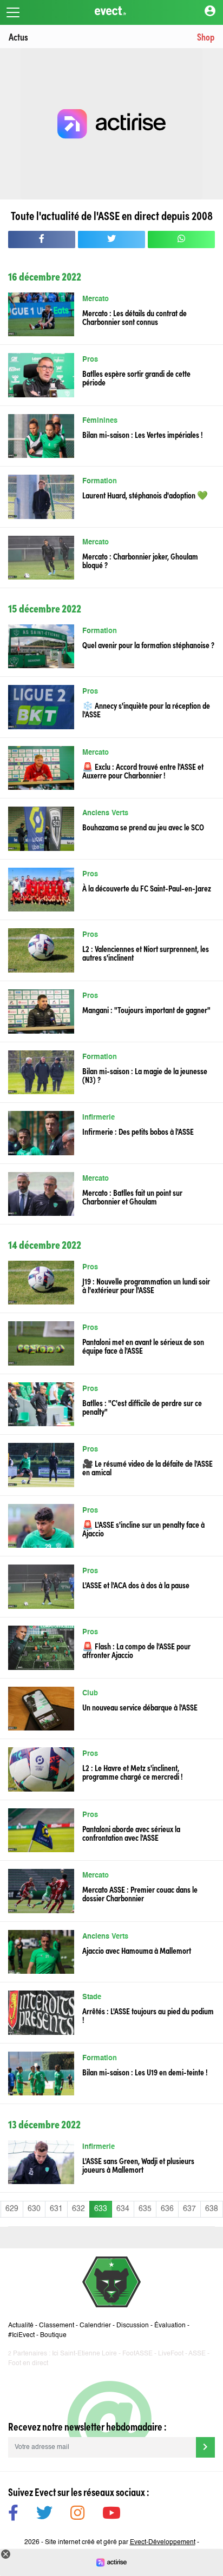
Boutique (53, 2335)
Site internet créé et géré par (120, 2542)
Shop (206, 36)
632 (78, 2209)
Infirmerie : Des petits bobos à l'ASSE (138, 1131)
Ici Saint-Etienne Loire (84, 2354)
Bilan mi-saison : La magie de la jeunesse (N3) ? (145, 1075)
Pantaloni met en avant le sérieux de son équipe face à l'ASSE (143, 1346)
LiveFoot (171, 2354)
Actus (18, 36)
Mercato (96, 299)
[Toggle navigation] (13, 12)
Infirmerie (99, 1118)
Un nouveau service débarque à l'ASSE (140, 1707)
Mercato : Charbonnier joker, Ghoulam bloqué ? (140, 560)
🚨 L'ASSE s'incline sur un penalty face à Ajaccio (143, 1528)
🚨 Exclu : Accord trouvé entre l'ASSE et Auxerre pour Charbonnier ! (143, 770)
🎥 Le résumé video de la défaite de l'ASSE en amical (147, 1467)
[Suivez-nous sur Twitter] (44, 2515)
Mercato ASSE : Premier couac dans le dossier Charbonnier (140, 1893)
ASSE (197, 2354)
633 (101, 2209)
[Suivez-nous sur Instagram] (77, 2515)
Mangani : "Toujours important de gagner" (146, 1009)
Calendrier (95, 2326)
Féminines (100, 421)
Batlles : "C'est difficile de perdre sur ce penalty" (142, 1407)
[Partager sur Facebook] (42, 239)
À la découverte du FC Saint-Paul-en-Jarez (147, 888)
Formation (100, 481)
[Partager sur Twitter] (111, 239)
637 (189, 2209)
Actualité (21, 2326)
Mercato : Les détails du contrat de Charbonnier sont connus (135, 317)
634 (123, 2209)
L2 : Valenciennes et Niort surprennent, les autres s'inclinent (146, 953)
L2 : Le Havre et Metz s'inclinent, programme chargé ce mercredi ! (133, 1772)
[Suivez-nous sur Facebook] (13, 2515)
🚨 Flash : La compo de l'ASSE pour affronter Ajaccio (136, 1650)
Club (90, 1693)
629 (12, 2209)
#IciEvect (21, 2335)
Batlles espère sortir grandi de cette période (136, 377)
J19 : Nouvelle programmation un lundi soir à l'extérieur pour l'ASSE (146, 1285)
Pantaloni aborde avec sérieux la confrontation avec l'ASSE (131, 1833)
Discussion (133, 2326)
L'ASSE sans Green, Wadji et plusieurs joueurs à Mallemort (138, 2165)
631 (56, 2209)
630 (34, 2209)
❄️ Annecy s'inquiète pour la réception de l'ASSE (146, 709)
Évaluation (170, 2326)
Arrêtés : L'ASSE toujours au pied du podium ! (148, 2015)
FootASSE (137, 2354)
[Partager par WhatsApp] (181, 239)
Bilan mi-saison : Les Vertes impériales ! (143, 434)
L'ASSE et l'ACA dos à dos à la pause (136, 1585)
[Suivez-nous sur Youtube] (111, 2515)
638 (212, 2209)
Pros (90, 360)
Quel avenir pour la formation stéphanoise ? (148, 644)
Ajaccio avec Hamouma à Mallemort (137, 1950)
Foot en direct (28, 2364)
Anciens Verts (105, 813)
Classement (57, 2326)
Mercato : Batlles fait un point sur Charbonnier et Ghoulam (132, 1196)
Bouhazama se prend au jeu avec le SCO (143, 827)
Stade (92, 1997)
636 (167, 2209)
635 (145, 2209)
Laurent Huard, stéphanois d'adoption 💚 (145, 495)
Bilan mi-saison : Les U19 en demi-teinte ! (145, 2072)
